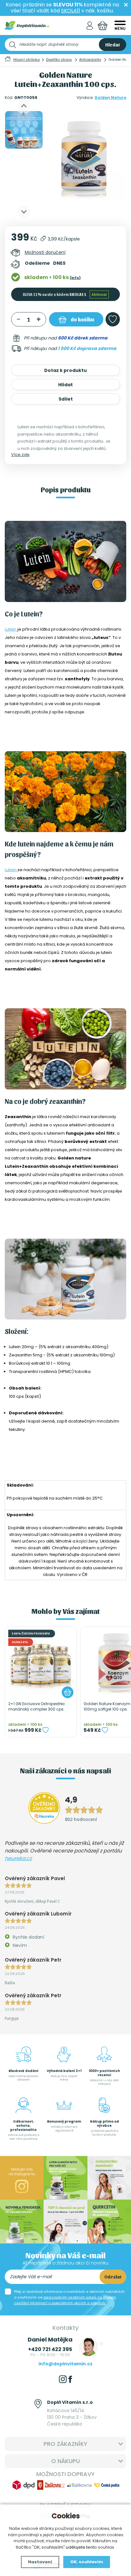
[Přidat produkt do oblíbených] (45, 1730)
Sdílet (66, 399)
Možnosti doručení (45, 252)
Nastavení (40, 2562)
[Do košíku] (68, 1692)
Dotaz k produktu (65, 370)
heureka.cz (18, 1858)
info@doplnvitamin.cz (65, 2364)
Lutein (11, 629)
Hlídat (65, 385)
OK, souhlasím (87, 2562)
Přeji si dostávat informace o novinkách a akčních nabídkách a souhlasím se (69, 2297)
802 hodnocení (81, 1819)
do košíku (82, 319)
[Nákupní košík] (103, 26)
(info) (75, 278)
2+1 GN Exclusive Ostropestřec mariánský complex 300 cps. (37, 1707)
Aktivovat (99, 294)
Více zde (20, 455)
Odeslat (113, 2277)
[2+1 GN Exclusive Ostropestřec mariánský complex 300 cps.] (41, 1662)
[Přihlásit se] (90, 26)
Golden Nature (110, 98)
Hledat (113, 45)
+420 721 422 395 (50, 2349)
